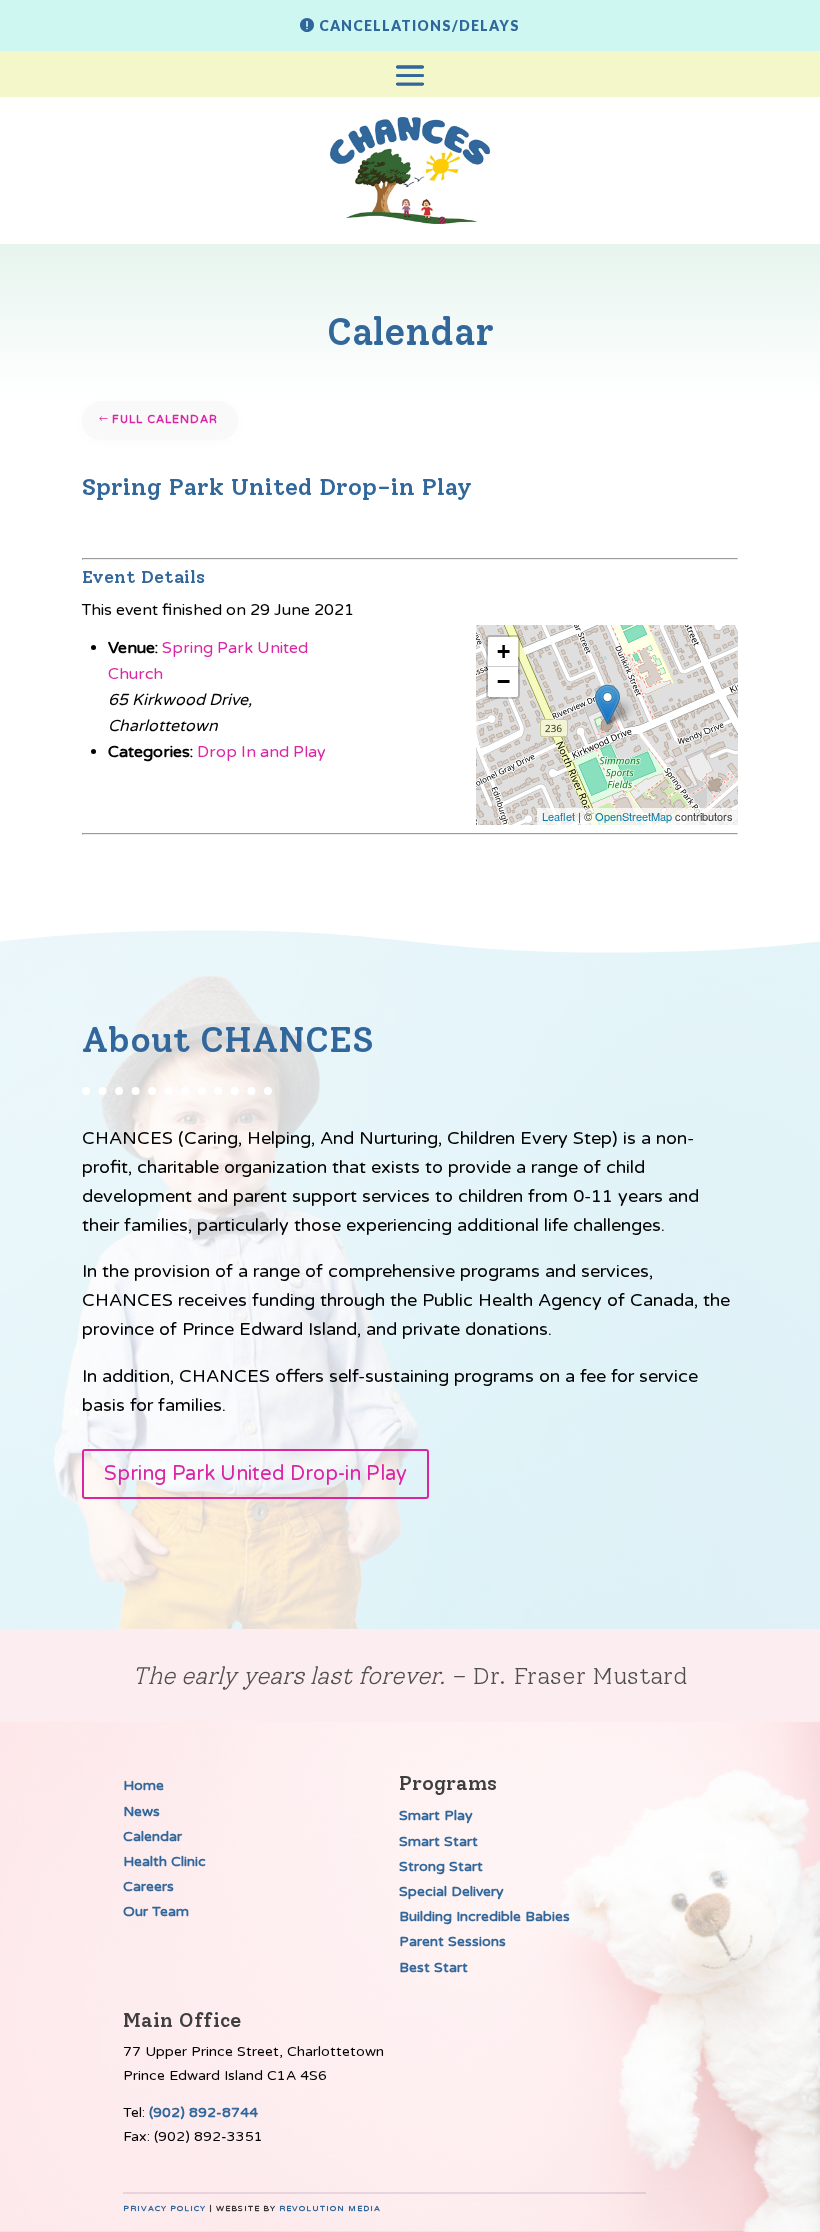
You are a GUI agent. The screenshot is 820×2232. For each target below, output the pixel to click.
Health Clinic (164, 1861)
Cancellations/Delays (419, 25)
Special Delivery (451, 1891)
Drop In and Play (261, 752)
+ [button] (503, 651)
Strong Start (441, 1866)
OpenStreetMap (633, 816)
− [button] (503, 681)
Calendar (152, 1836)
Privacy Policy (164, 2208)
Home (143, 1785)
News (141, 1811)
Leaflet (558, 816)
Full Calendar (165, 419)
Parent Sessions (452, 1941)
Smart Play (436, 1815)
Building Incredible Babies (484, 1916)
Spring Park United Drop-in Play (255, 1474)
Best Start (433, 1967)
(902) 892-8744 (203, 2112)
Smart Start (438, 1841)
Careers (148, 1886)
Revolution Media (330, 2208)
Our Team (156, 1911)
